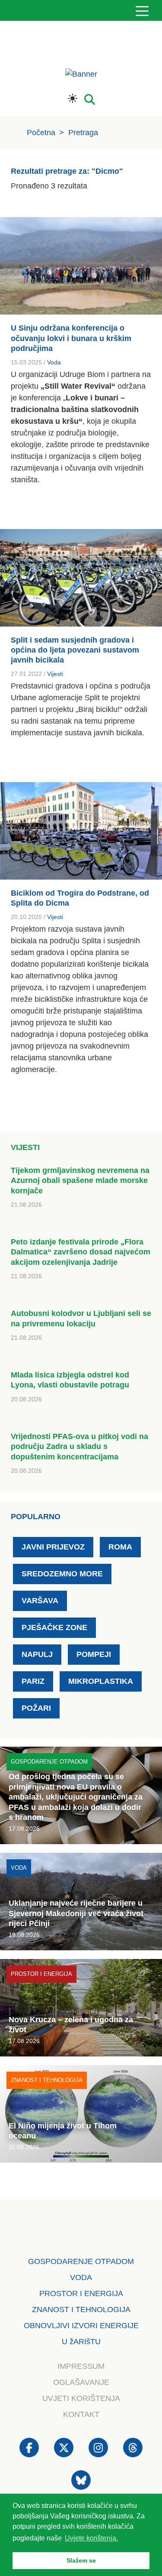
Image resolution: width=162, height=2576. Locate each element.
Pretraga (83, 133)
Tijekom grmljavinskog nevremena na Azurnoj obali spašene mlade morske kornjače (80, 1181)
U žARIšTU (81, 2342)
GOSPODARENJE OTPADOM (81, 2261)
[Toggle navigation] (142, 11)
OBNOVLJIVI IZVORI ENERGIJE (81, 2326)
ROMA (120, 1547)
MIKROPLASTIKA (101, 1681)
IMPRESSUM (81, 2366)
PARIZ (33, 1681)
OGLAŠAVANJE (81, 2382)
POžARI (36, 1708)
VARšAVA (40, 1601)
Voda (54, 362)
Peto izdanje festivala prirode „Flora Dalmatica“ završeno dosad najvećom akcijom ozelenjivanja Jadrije (81, 1252)
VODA (81, 2277)
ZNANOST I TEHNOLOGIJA (81, 2310)
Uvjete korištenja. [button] (91, 2538)
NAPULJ (37, 1654)
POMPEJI (94, 1654)
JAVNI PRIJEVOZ (53, 1547)
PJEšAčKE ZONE (54, 1627)
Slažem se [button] (81, 2560)
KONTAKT (81, 2414)
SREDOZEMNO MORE (62, 1574)
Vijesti (55, 674)
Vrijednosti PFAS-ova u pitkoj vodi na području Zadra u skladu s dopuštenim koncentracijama (79, 1447)
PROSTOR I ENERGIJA (81, 2293)
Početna (41, 133)
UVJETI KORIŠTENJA (81, 2398)
